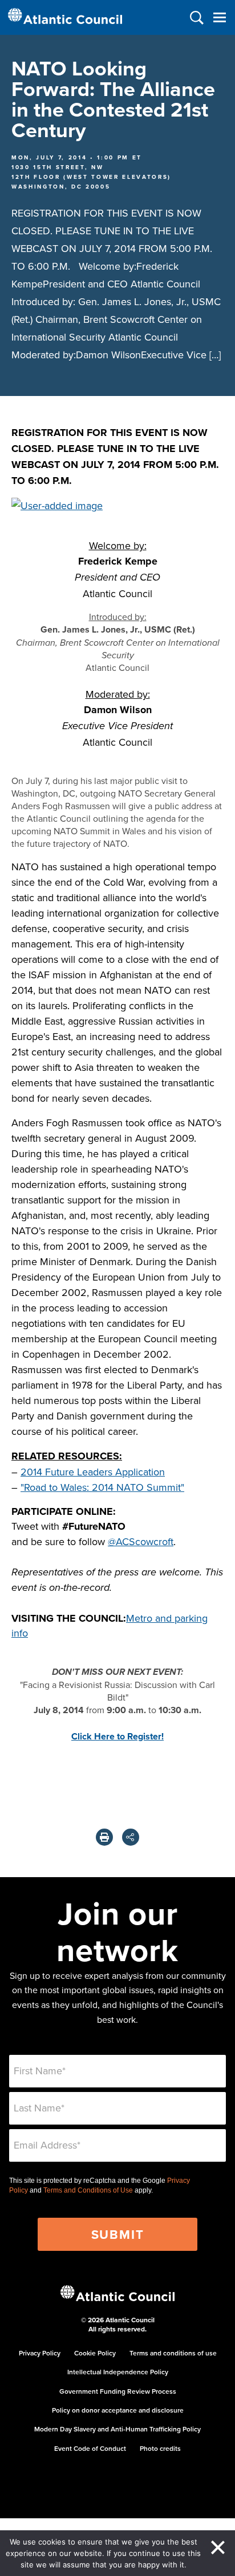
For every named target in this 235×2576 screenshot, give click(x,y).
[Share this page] (131, 1837)
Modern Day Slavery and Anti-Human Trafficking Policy (117, 2429)
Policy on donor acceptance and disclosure (118, 2410)
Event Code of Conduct (90, 2448)
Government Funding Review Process (118, 2391)
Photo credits (160, 2448)
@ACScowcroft (141, 1541)
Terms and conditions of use (173, 2353)
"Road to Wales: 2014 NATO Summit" (102, 1487)
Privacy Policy (40, 2353)
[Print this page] (104, 1837)
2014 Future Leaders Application (93, 1472)
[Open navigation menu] (219, 17)
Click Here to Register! (117, 1736)
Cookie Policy (95, 2353)
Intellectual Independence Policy (118, 2372)
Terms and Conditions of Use (88, 2190)
